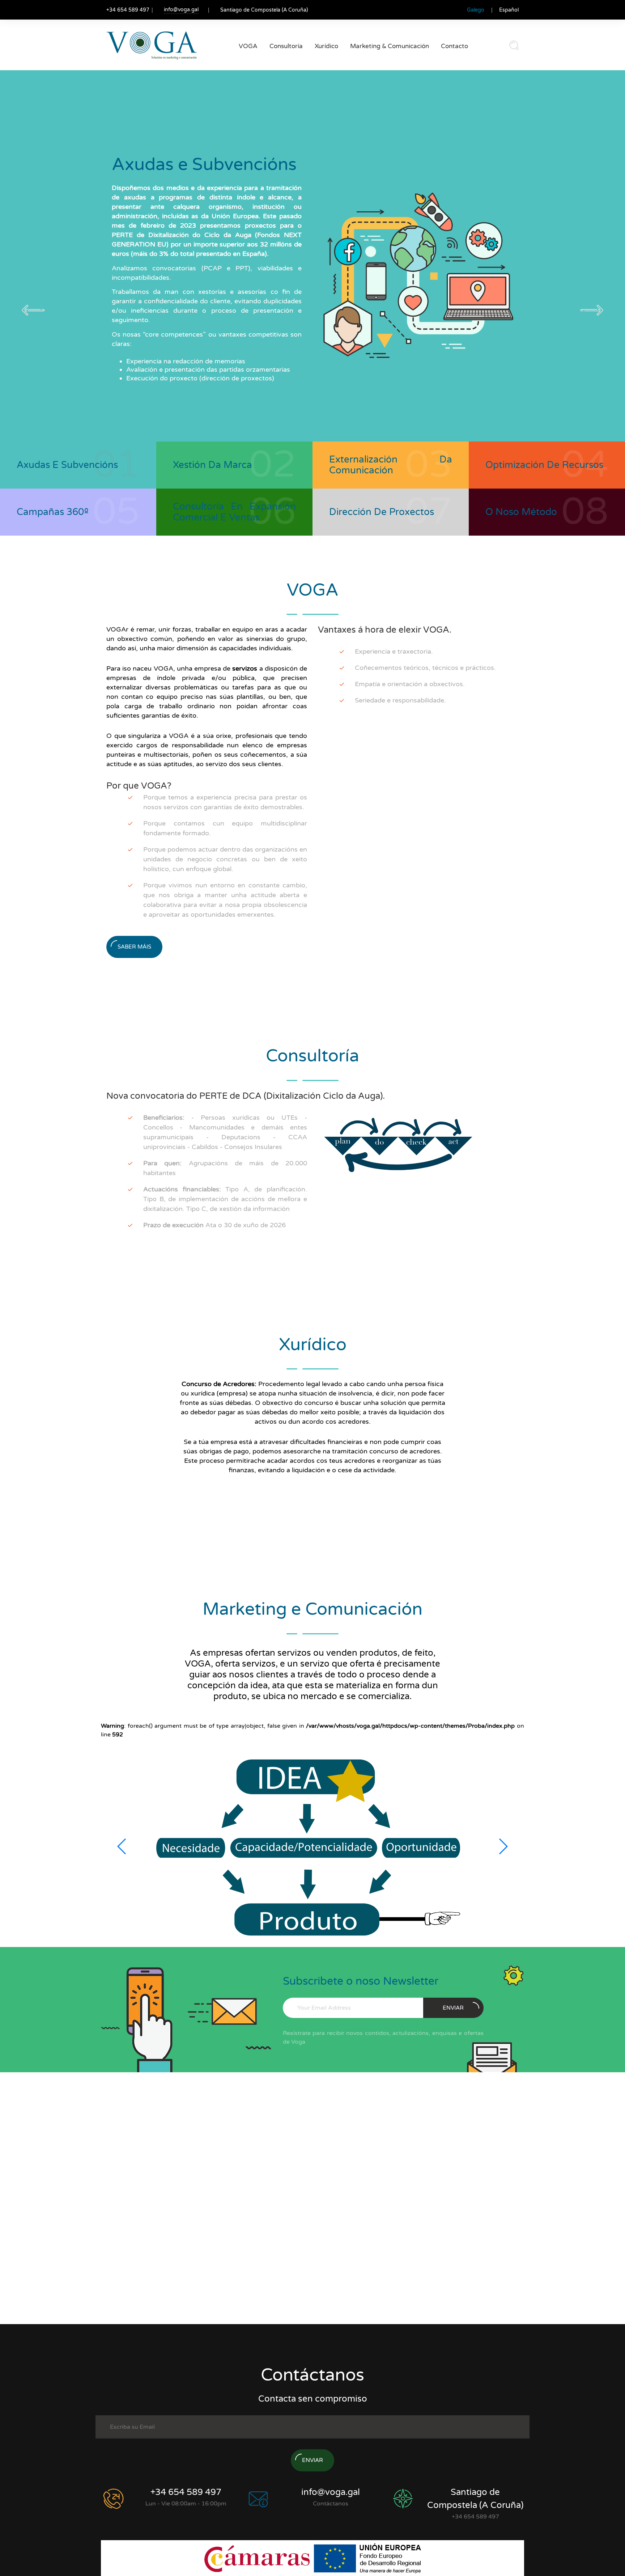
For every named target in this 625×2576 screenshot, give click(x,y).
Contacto (454, 46)
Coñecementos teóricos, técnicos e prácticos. (425, 668)
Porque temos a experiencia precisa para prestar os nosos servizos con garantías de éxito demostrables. (225, 802)
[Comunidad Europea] (367, 2558)
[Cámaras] (258, 2558)
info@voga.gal (181, 10)
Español (509, 10)
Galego (476, 10)
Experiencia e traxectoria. (394, 651)
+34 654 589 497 (186, 2492)
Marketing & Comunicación (390, 46)
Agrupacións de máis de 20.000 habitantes (225, 1168)
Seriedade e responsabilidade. (400, 700)
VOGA (248, 46)
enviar (453, 2008)
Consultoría (286, 46)
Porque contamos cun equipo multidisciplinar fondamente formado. (225, 828)
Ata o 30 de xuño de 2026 (214, 1225)
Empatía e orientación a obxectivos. (410, 684)
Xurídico (326, 46)
